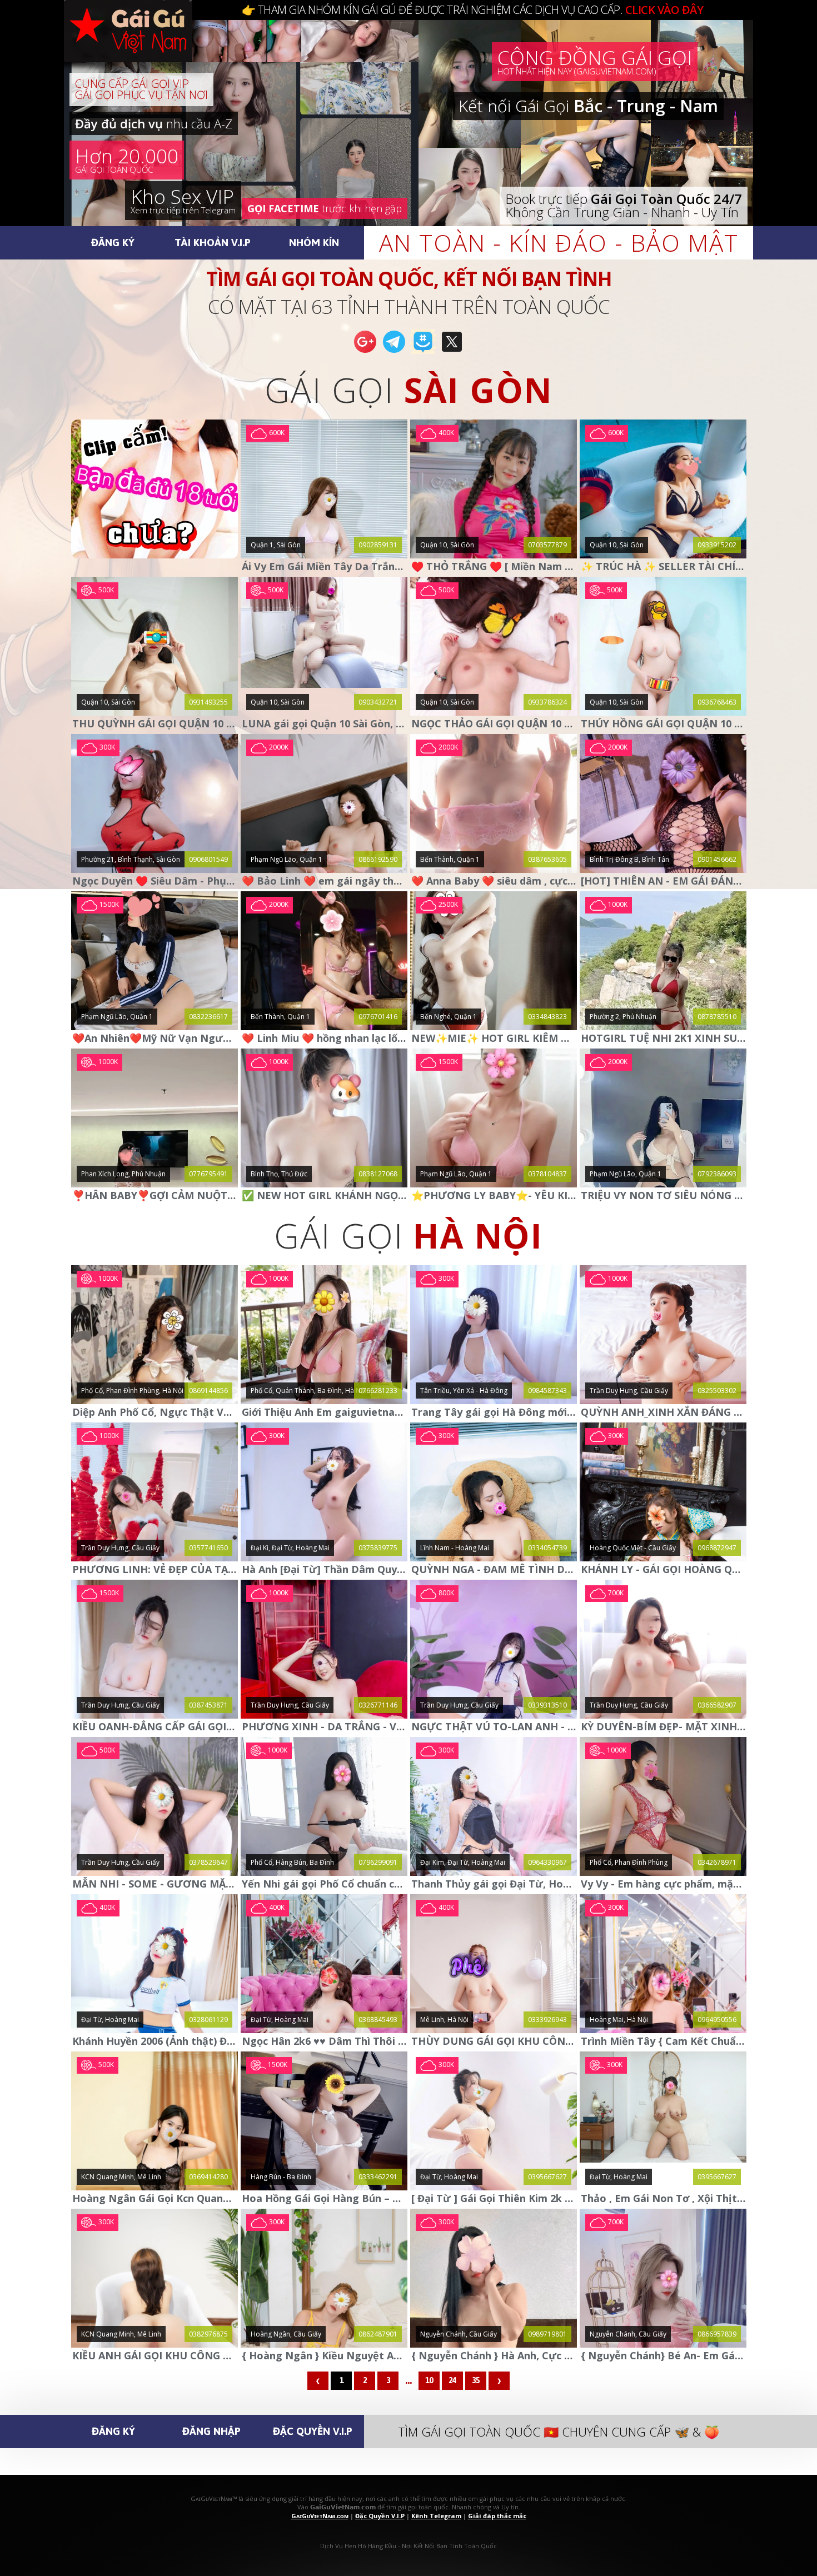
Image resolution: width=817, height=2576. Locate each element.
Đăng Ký (113, 242)
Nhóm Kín (314, 242)
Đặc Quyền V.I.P (313, 2431)
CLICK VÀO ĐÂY (664, 10)
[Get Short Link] (365, 352)
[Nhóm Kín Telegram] (423, 352)
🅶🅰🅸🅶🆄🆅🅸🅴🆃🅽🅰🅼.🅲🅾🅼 (139, 44)
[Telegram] (394, 352)
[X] (452, 352)
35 (476, 2380)
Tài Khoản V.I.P (213, 242)
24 (452, 2380)
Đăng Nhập (211, 2431)
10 (429, 2380)
